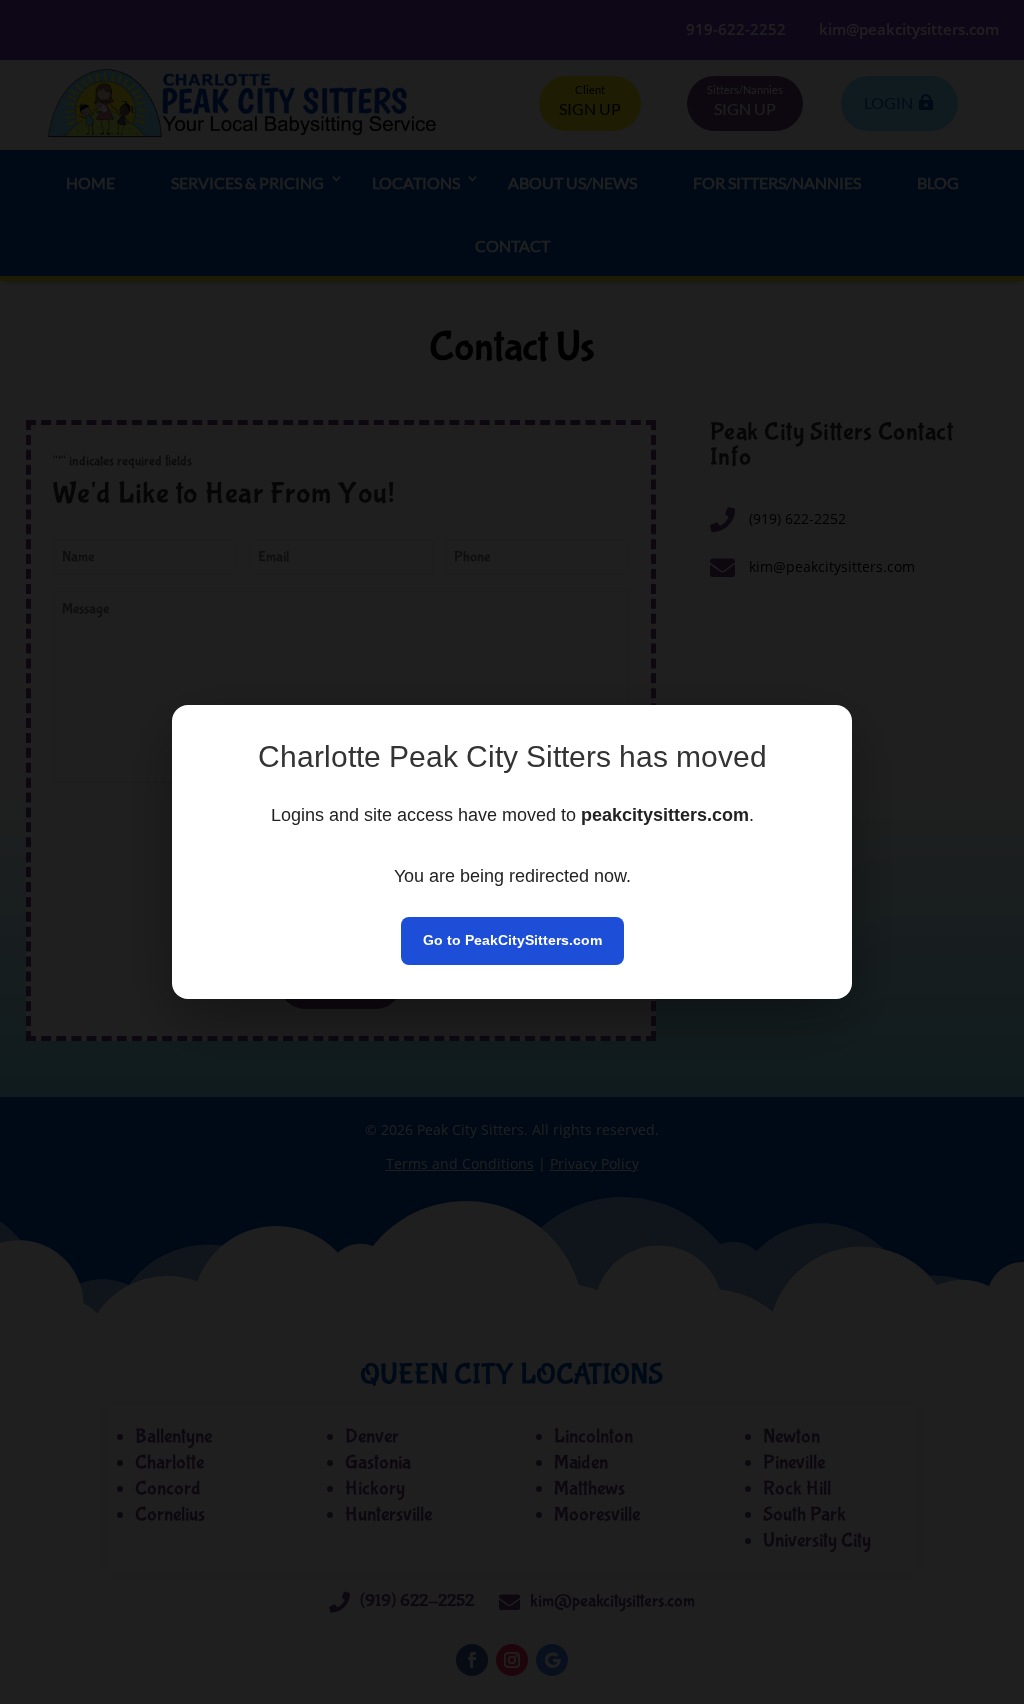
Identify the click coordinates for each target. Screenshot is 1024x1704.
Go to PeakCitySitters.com (512, 940)
